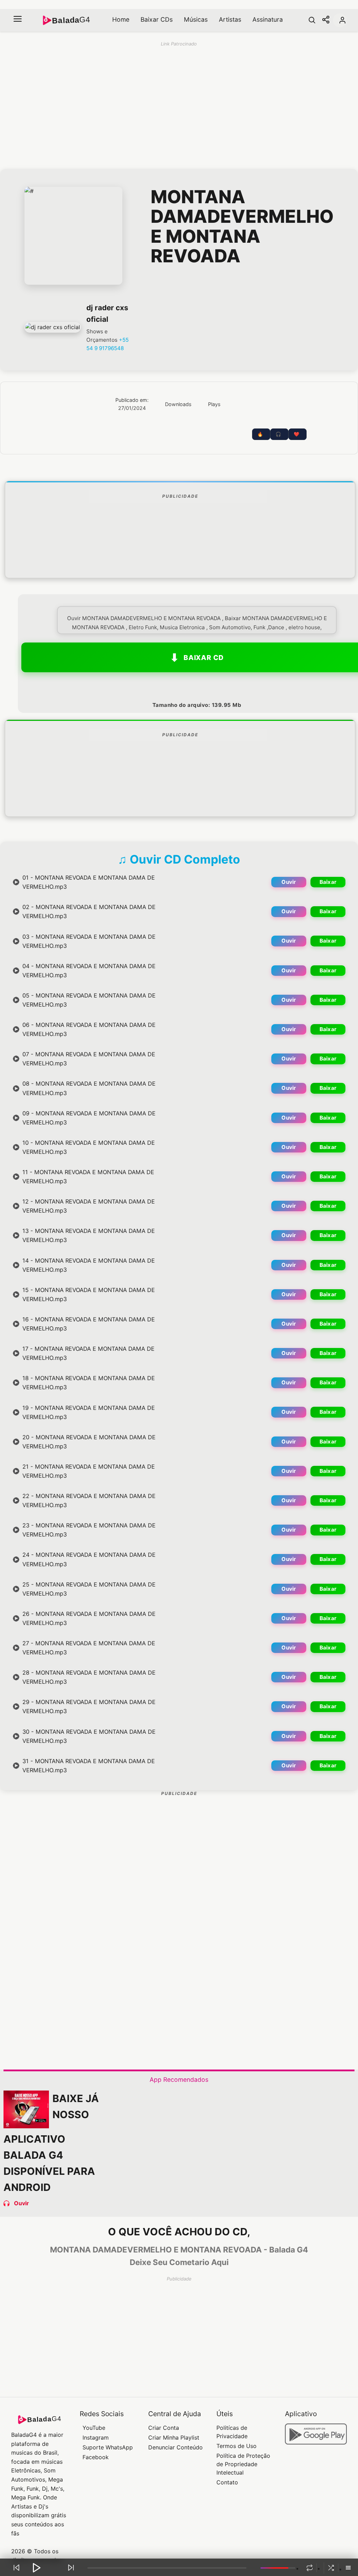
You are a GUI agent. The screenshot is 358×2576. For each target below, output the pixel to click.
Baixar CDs (157, 19)
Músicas (196, 19)
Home (121, 19)
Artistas (230, 19)
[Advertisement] (180, 557)
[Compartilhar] (326, 20)
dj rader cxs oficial (107, 313)
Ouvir (289, 882)
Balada (71, 20)
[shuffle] (331, 2568)
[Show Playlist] (348, 2568)
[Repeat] (309, 2568)
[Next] (71, 2568)
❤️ (296, 434)
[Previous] (16, 2568)
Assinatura (268, 19)
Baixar (328, 882)
